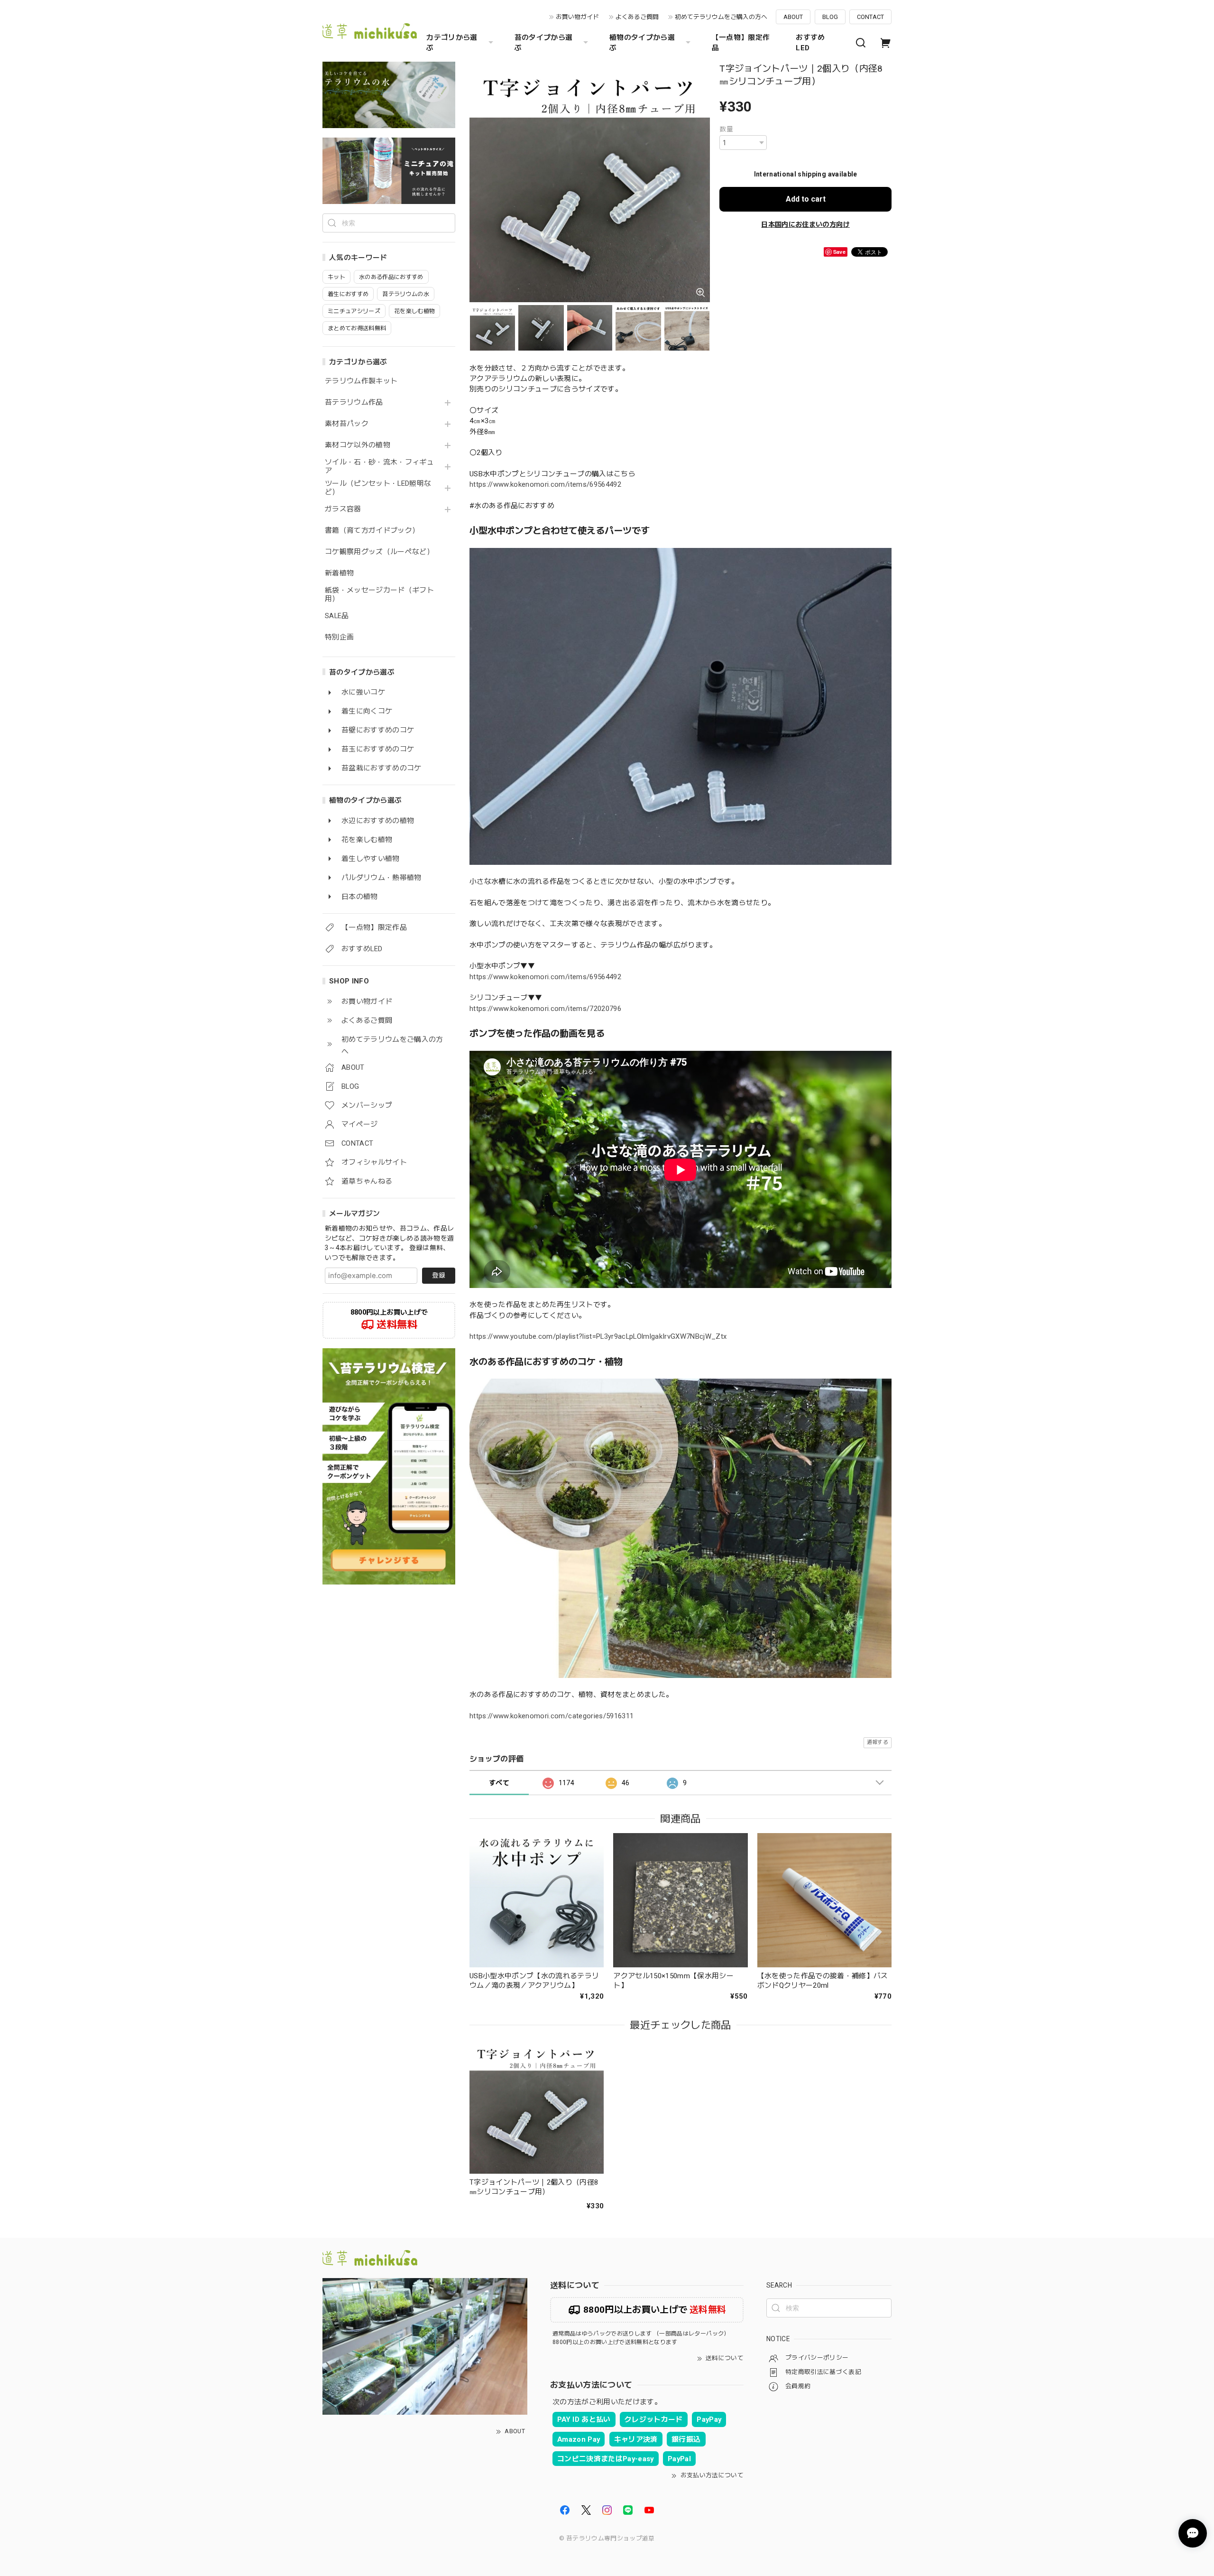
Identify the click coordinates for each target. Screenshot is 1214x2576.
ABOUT (793, 17)
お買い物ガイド (577, 17)
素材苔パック (347, 424)
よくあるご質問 (637, 17)
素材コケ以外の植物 (358, 445)
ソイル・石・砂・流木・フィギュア (379, 467)
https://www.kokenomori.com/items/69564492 (545, 484)
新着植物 (339, 573)
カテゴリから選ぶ (452, 43)
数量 (726, 129)
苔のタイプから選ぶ (544, 43)
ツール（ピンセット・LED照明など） (378, 488)
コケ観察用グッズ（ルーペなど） (379, 552)
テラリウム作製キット (361, 381)
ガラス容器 (343, 509)
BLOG (830, 17)
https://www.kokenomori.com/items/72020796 (545, 1009)
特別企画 (339, 637)
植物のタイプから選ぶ (642, 43)
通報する (878, 1742)
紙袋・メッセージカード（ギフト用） (379, 595)
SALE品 (337, 616)
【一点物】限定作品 (741, 43)
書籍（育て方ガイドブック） (372, 531)
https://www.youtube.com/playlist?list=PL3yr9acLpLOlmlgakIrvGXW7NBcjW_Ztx (598, 1336)
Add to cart (806, 199)
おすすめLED (810, 43)
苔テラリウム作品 (354, 403)
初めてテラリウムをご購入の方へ (721, 17)
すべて (499, 1783)
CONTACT (870, 17)
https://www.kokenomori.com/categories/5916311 (552, 1716)
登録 (439, 1275)
